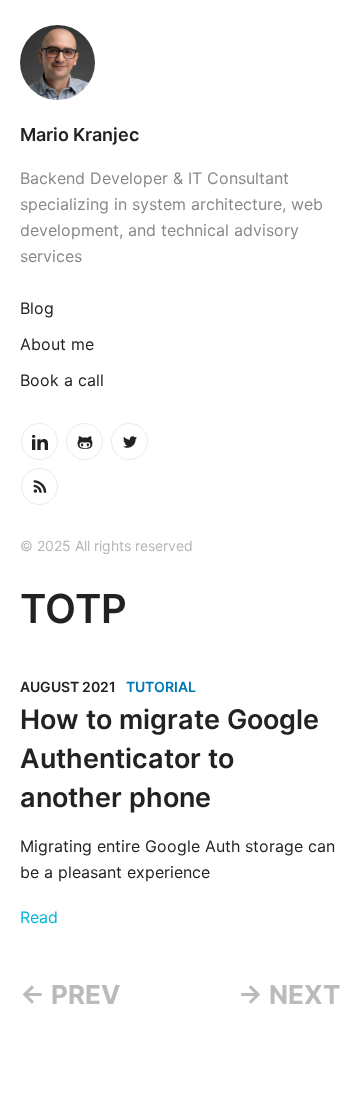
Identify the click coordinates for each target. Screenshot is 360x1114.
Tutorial (161, 686)
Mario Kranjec (79, 134)
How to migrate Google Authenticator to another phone (169, 758)
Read (39, 917)
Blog (37, 308)
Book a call (62, 380)
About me (57, 344)
